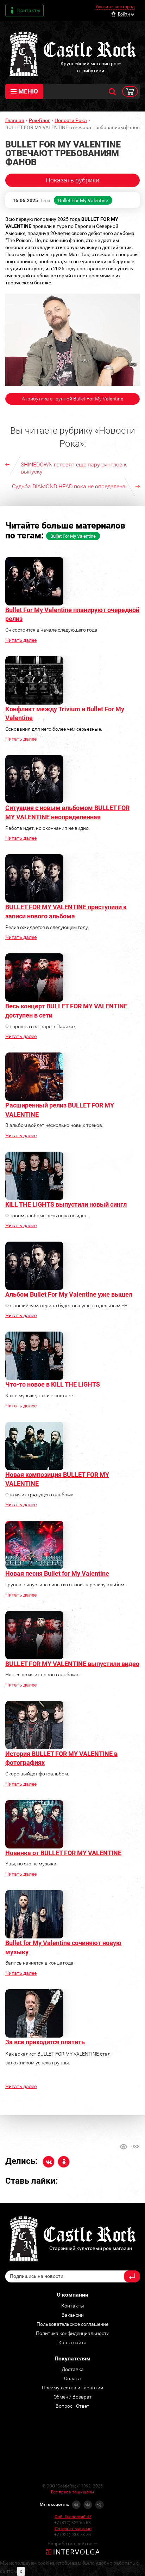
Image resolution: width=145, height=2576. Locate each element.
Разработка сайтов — (72, 2544)
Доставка (73, 2369)
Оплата (72, 2378)
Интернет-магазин (73, 2529)
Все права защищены (72, 2492)
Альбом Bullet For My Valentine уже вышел (69, 1294)
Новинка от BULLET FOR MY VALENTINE (63, 1853)
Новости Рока (71, 120)
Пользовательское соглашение (72, 2324)
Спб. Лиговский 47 (73, 2517)
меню (28, 91)
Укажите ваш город (115, 7)
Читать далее (21, 640)
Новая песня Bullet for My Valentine (57, 1573)
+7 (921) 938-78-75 (72, 2535)
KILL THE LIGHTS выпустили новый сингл (66, 1204)
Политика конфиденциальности (73, 2333)
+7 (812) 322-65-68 (72, 2523)
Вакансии (73, 2315)
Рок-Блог (39, 120)
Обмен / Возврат (73, 2397)
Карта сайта (72, 2342)
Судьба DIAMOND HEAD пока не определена (69, 486)
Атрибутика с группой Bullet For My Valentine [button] (72, 399)
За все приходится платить (45, 2042)
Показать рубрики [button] (72, 180)
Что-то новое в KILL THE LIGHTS (53, 1384)
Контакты (29, 10)
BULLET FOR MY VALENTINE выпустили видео (72, 1664)
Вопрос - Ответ (72, 2406)
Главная (15, 120)
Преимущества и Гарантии (72, 2388)
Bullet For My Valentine (83, 200)
